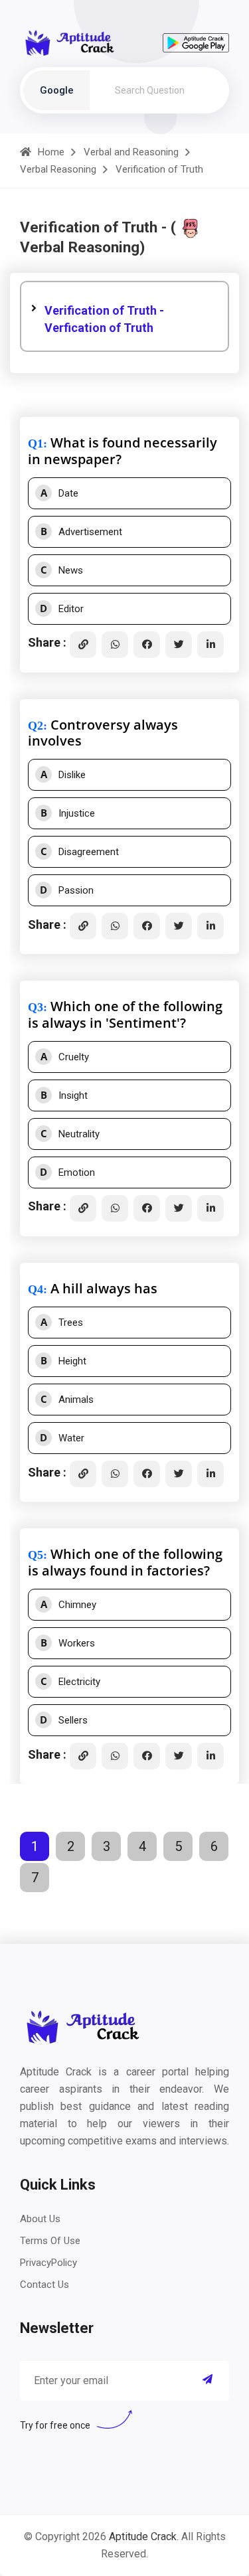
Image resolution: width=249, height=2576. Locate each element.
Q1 (36, 443)
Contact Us (44, 2285)
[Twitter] (179, 645)
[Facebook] (147, 645)
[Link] (83, 645)
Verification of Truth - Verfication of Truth (104, 319)
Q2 (36, 726)
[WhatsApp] (115, 645)
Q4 (36, 1289)
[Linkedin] (210, 645)
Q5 (36, 1555)
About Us (40, 2219)
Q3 (36, 1007)
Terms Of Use (50, 2241)
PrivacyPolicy (48, 2263)
